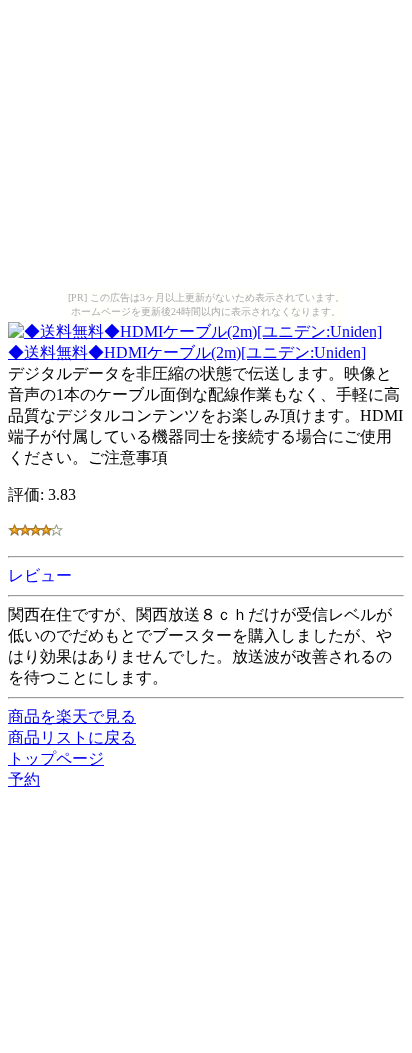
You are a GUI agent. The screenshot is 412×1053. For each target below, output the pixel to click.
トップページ (56, 758)
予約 (24, 779)
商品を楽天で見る (72, 716)
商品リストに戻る (72, 737)
